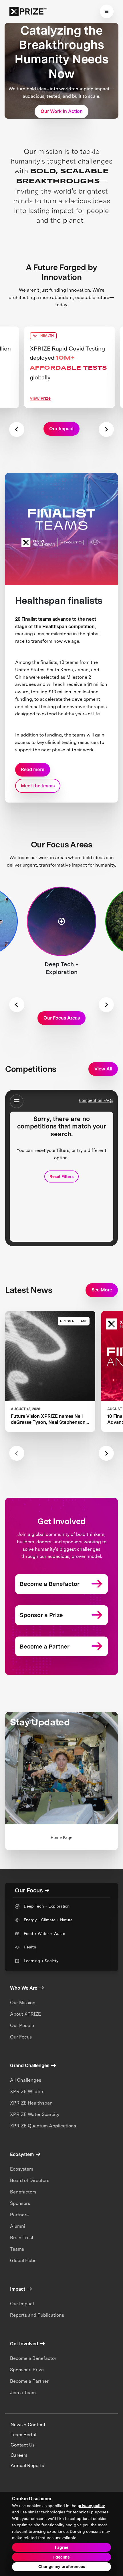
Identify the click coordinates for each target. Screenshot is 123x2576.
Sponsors (20, 2203)
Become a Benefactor (33, 2358)
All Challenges (26, 2080)
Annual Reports (27, 2465)
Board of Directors (30, 2180)
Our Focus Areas (62, 1018)
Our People (22, 2025)
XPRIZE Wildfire (27, 2092)
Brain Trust (22, 2238)
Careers (19, 2455)
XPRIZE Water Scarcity (35, 2114)
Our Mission (23, 2003)
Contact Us (23, 2445)
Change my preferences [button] (62, 2567)
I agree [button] (62, 2547)
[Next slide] (106, 429)
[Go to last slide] (17, 1005)
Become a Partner (29, 2381)
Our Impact (22, 2304)
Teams (17, 2249)
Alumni (18, 2226)
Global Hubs (23, 2261)
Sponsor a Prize (27, 2370)
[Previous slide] (17, 429)
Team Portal (23, 2435)
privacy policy (91, 2506)
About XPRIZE (25, 2014)
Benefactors (23, 2192)
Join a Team (23, 2393)
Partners (19, 2215)
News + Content (28, 2425)
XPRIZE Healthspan (31, 2103)
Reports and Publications (37, 2315)
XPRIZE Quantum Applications (43, 2126)
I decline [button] (61, 2557)
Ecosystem (22, 2169)
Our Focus (21, 2037)
